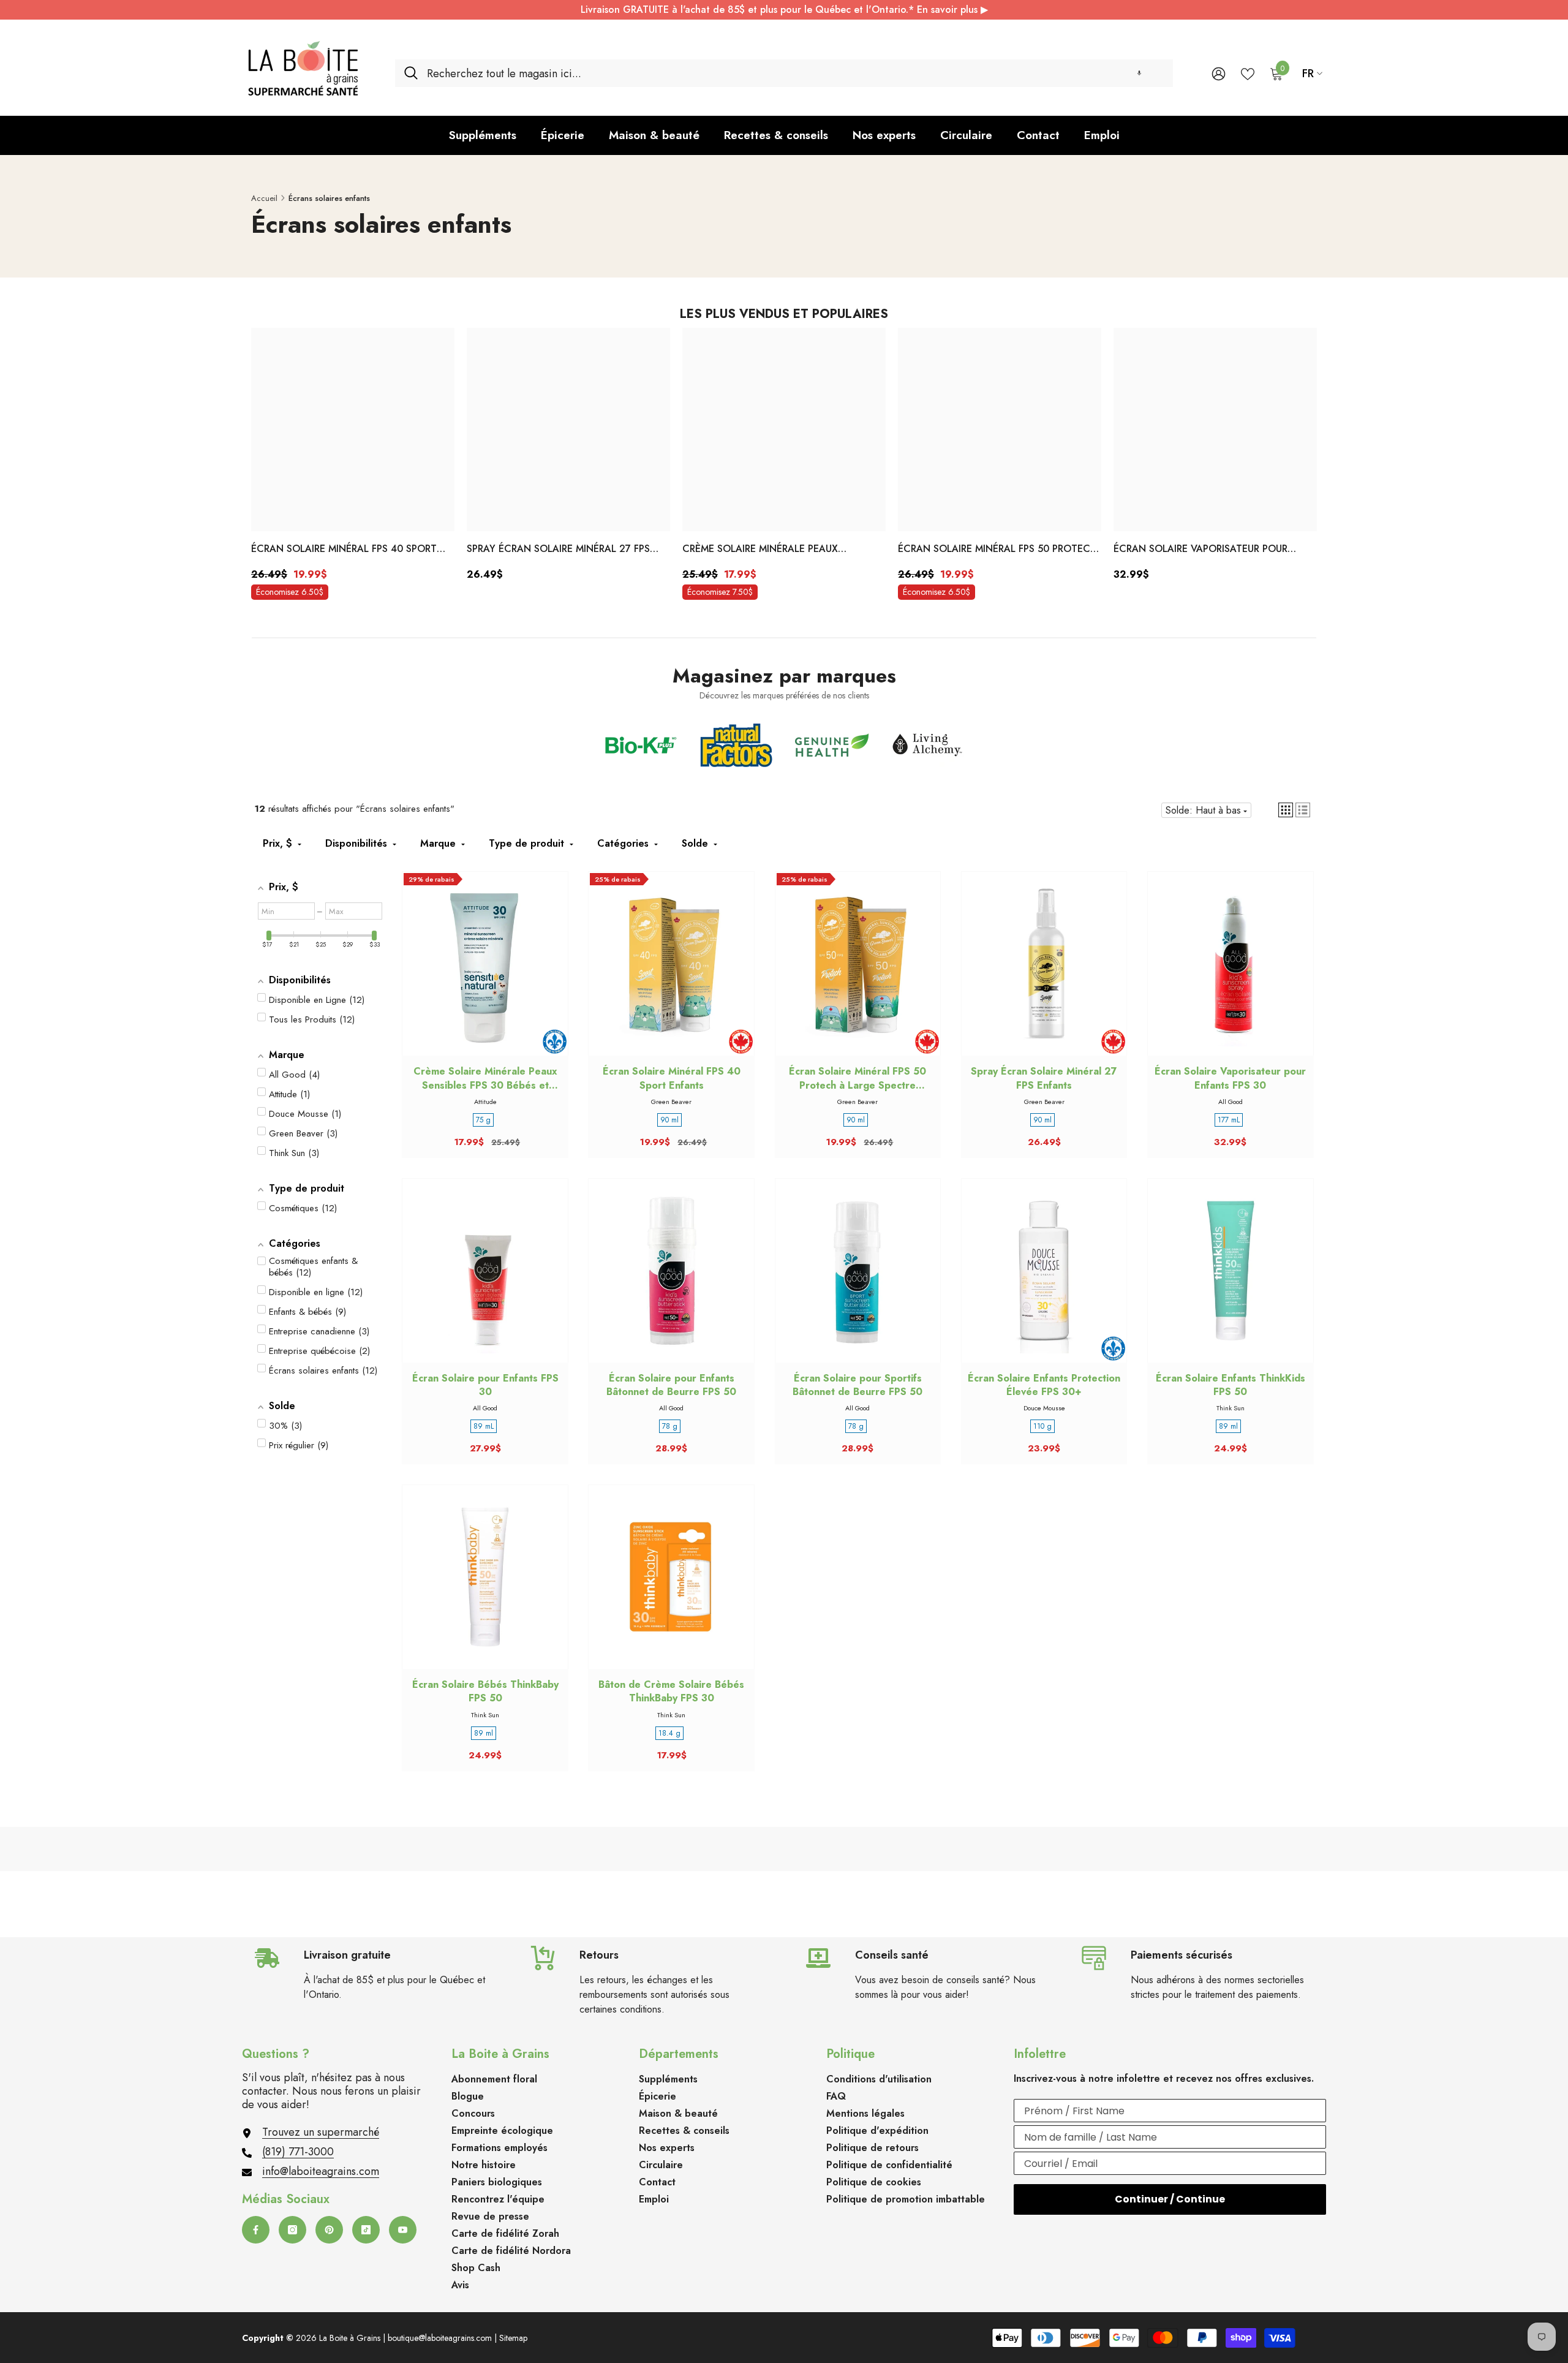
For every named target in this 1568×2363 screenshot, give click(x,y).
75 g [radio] (483, 1120)
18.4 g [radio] (669, 1733)
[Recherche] (784, 73)
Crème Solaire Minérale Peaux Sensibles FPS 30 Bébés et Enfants (770, 550)
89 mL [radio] (484, 1426)
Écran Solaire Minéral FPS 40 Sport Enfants (344, 550)
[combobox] (795, 73)
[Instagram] (292, 2230)
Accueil (264, 198)
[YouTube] (403, 2230)
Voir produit (1044, 975)
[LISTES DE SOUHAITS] (1248, 73)
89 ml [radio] (1228, 1426)
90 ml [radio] (669, 1120)
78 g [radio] (670, 1426)
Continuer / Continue (1170, 2199)
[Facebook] (256, 2230)
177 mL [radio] (1229, 1120)
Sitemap (513, 2338)
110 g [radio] (1042, 1426)
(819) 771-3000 (298, 2152)
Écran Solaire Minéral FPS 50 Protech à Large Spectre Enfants (997, 550)
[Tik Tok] (366, 2230)
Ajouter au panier (485, 975)
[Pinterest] (329, 2230)
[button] (1139, 73)
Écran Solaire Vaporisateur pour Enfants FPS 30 (1200, 550)
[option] (353, 467)
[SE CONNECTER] (1219, 73)
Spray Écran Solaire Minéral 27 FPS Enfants (558, 550)
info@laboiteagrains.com (321, 2171)
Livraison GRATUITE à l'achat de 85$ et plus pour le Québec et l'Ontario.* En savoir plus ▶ (784, 9)
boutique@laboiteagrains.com (440, 2338)
